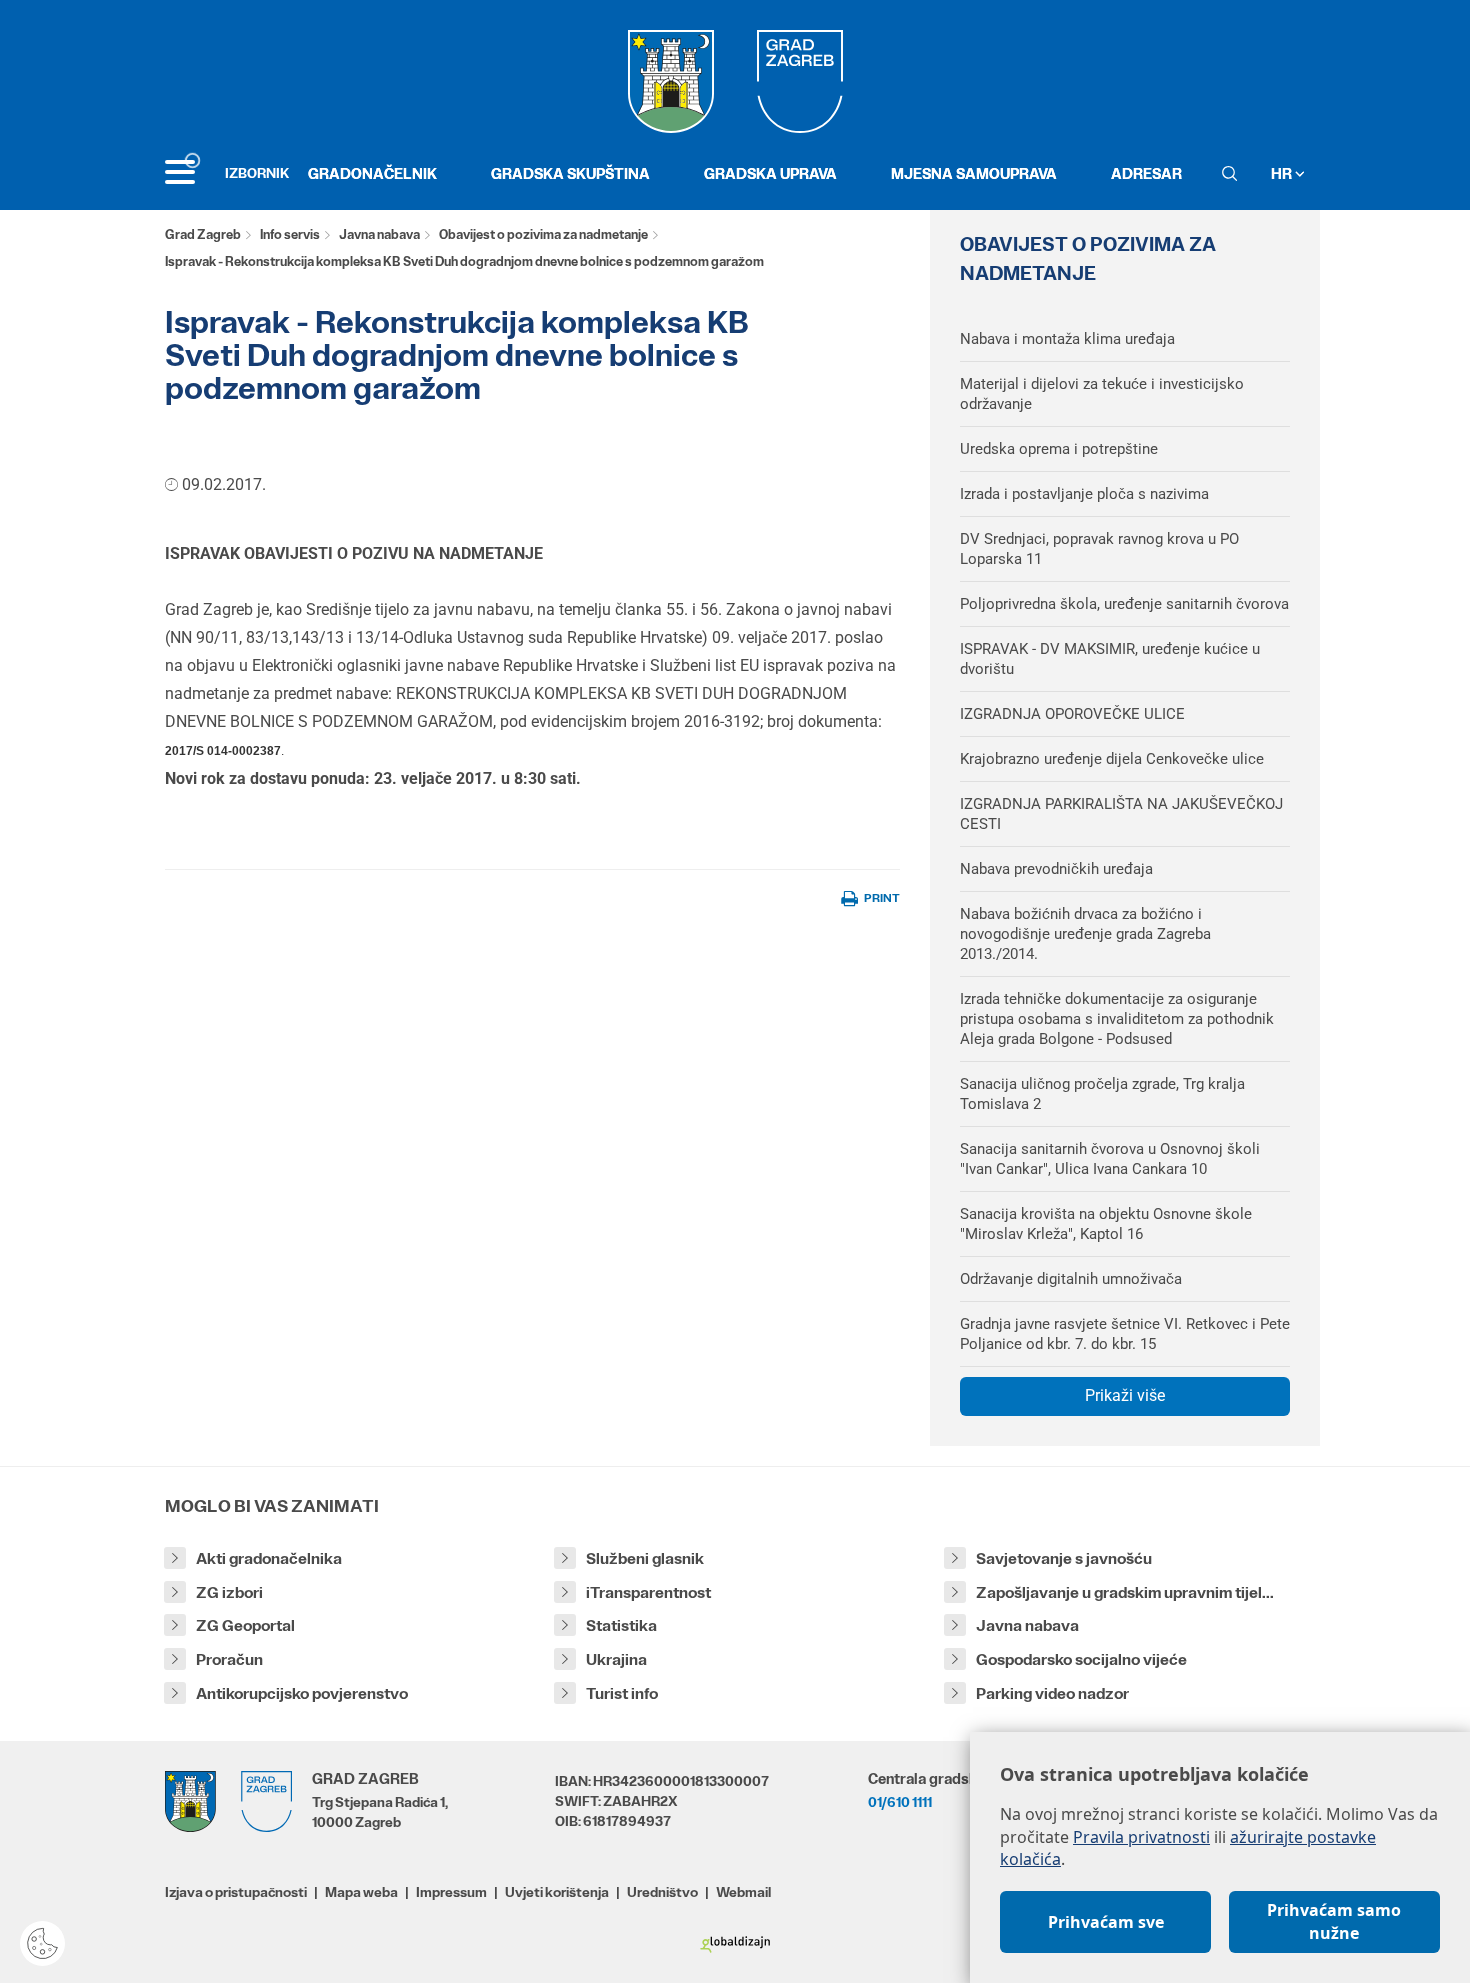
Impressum (451, 1892)
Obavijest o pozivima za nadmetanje (543, 234)
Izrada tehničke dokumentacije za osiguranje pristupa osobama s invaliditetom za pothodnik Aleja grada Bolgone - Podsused (1117, 1019)
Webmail (743, 1892)
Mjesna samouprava (974, 173)
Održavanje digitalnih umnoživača (1071, 1279)
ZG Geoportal (245, 1625)
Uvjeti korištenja (557, 1892)
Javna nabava (379, 234)
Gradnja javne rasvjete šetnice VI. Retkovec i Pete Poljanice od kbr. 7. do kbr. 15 (1125, 1334)
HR (1283, 173)
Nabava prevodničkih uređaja (1056, 869)
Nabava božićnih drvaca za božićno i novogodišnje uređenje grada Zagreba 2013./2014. (1085, 934)
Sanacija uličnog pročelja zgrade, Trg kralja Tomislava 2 (1102, 1094)
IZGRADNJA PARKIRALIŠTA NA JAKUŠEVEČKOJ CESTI (1121, 814)
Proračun (229, 1659)
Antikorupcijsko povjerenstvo (302, 1693)
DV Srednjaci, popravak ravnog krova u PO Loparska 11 (1099, 549)
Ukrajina (616, 1659)
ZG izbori (229, 1592)
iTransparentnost (648, 1592)
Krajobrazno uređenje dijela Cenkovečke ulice (1112, 759)
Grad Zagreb (203, 234)
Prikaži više (1125, 1395)
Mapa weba (361, 1892)
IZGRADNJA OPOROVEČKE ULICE (1072, 714)
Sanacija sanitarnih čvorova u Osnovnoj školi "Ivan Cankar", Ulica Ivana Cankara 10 (1110, 1159)
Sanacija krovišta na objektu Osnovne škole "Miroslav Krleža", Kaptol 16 (1106, 1224)
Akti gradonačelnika (269, 1558)
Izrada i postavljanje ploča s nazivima (1084, 494)
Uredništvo (662, 1892)
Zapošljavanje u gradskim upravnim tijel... (1125, 1592)
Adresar (1146, 173)
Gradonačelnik (372, 173)
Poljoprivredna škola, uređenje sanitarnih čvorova (1124, 604)
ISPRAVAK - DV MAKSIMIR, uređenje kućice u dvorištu (1110, 659)
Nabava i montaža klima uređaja (1067, 339)
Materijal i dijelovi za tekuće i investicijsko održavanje (1102, 394)
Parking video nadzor (1052, 1693)
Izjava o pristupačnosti (236, 1892)
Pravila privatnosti (1141, 1837)
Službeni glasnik (645, 1558)
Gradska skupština (570, 173)
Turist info (622, 1693)
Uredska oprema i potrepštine (1059, 449)
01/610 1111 (900, 1802)
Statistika (621, 1625)
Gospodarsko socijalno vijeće (1081, 1659)
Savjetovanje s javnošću (1064, 1558)
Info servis (290, 234)
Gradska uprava (770, 173)
